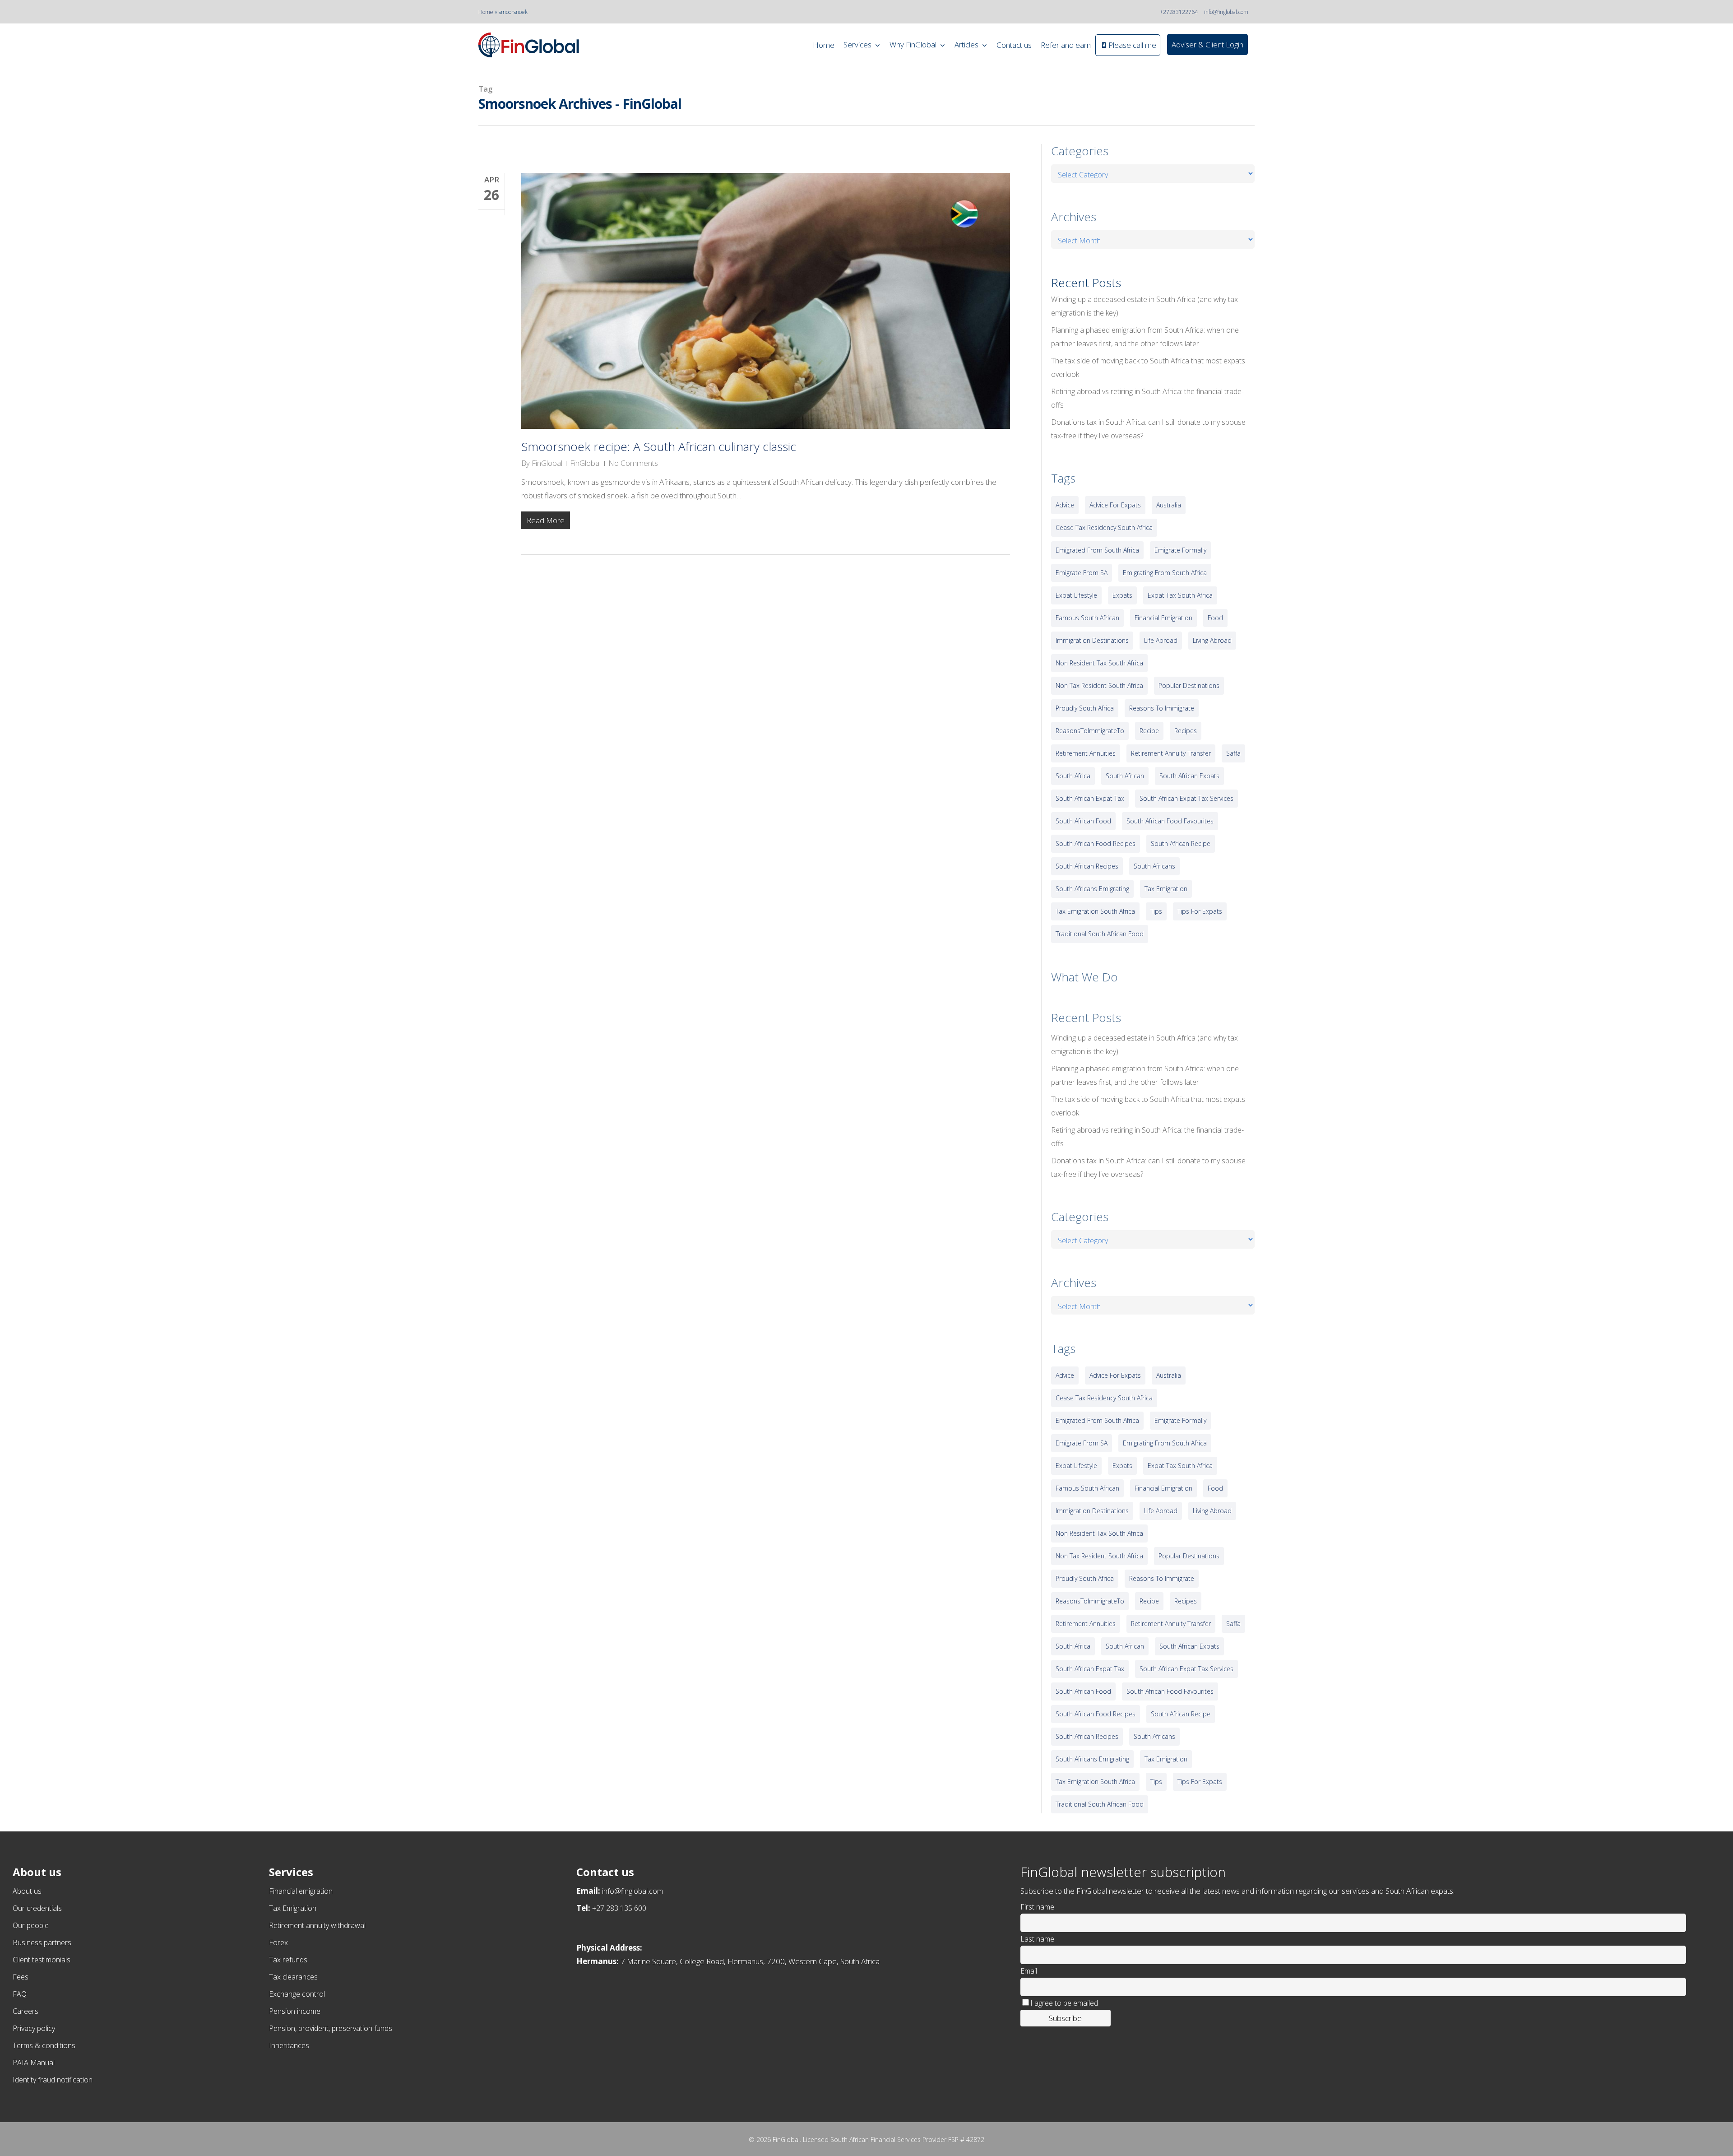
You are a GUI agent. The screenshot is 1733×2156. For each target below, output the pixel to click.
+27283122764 (1179, 12)
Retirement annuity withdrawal (317, 1925)
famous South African (1087, 618)
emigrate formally (1180, 550)
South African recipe (1181, 843)
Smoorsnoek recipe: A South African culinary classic (659, 446)
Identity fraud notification (53, 2080)
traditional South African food (1100, 934)
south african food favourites (1170, 821)
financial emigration (1163, 618)
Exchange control (297, 1994)
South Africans (1154, 866)
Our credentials (37, 1908)
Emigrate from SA (1082, 573)
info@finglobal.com (1226, 12)
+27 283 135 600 (619, 1908)
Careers (25, 2011)
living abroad (1212, 640)
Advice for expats (1115, 505)
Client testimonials (42, 1960)
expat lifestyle (1076, 595)
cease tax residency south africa (1104, 527)
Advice (1065, 505)
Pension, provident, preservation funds (331, 2028)
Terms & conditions (44, 2045)
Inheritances (289, 2045)
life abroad (1161, 640)
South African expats (1189, 776)
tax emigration (1166, 889)
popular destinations (1189, 685)
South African (1125, 776)
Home (486, 12)
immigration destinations (1092, 640)
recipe (1149, 731)
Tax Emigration (293, 1908)
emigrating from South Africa (1165, 573)
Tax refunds (288, 1960)
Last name (1037, 1939)
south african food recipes (1096, 843)
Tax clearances (293, 1977)
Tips (1156, 911)
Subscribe (1065, 2018)
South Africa (1073, 776)
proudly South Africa (1085, 708)
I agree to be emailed (1064, 2003)
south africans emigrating (1092, 889)
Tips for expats (1200, 911)
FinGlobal (547, 463)
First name (1037, 1907)
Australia (1169, 505)
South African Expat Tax (1090, 798)
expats (1122, 595)
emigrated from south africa (1097, 550)
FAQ (20, 1994)
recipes (1186, 731)
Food (1215, 618)
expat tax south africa (1180, 595)
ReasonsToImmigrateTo (1090, 731)
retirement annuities (1086, 753)
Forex (278, 1942)
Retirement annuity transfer (1171, 753)
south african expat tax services (1186, 798)
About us (27, 1891)
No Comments (633, 463)
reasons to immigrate (1162, 708)
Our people (31, 1925)
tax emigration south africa (1095, 911)
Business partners (42, 1942)
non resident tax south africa (1099, 663)
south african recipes (1087, 866)
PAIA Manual (34, 2063)
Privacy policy (34, 2028)
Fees (21, 1977)
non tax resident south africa (1099, 685)
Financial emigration (301, 1891)
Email (1029, 1971)
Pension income (295, 2011)
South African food (1083, 821)
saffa (1233, 753)
